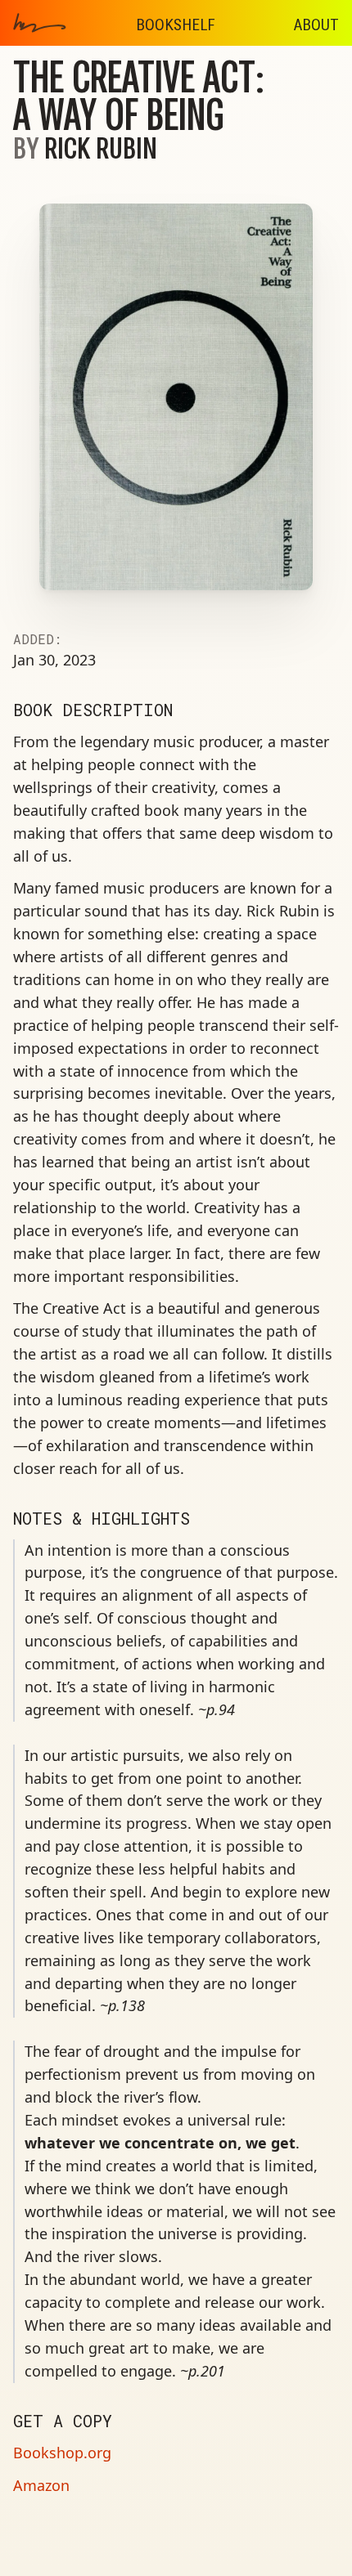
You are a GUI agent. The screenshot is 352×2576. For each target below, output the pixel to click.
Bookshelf (176, 25)
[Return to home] (68, 23)
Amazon (41, 2485)
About (316, 25)
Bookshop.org (62, 2453)
